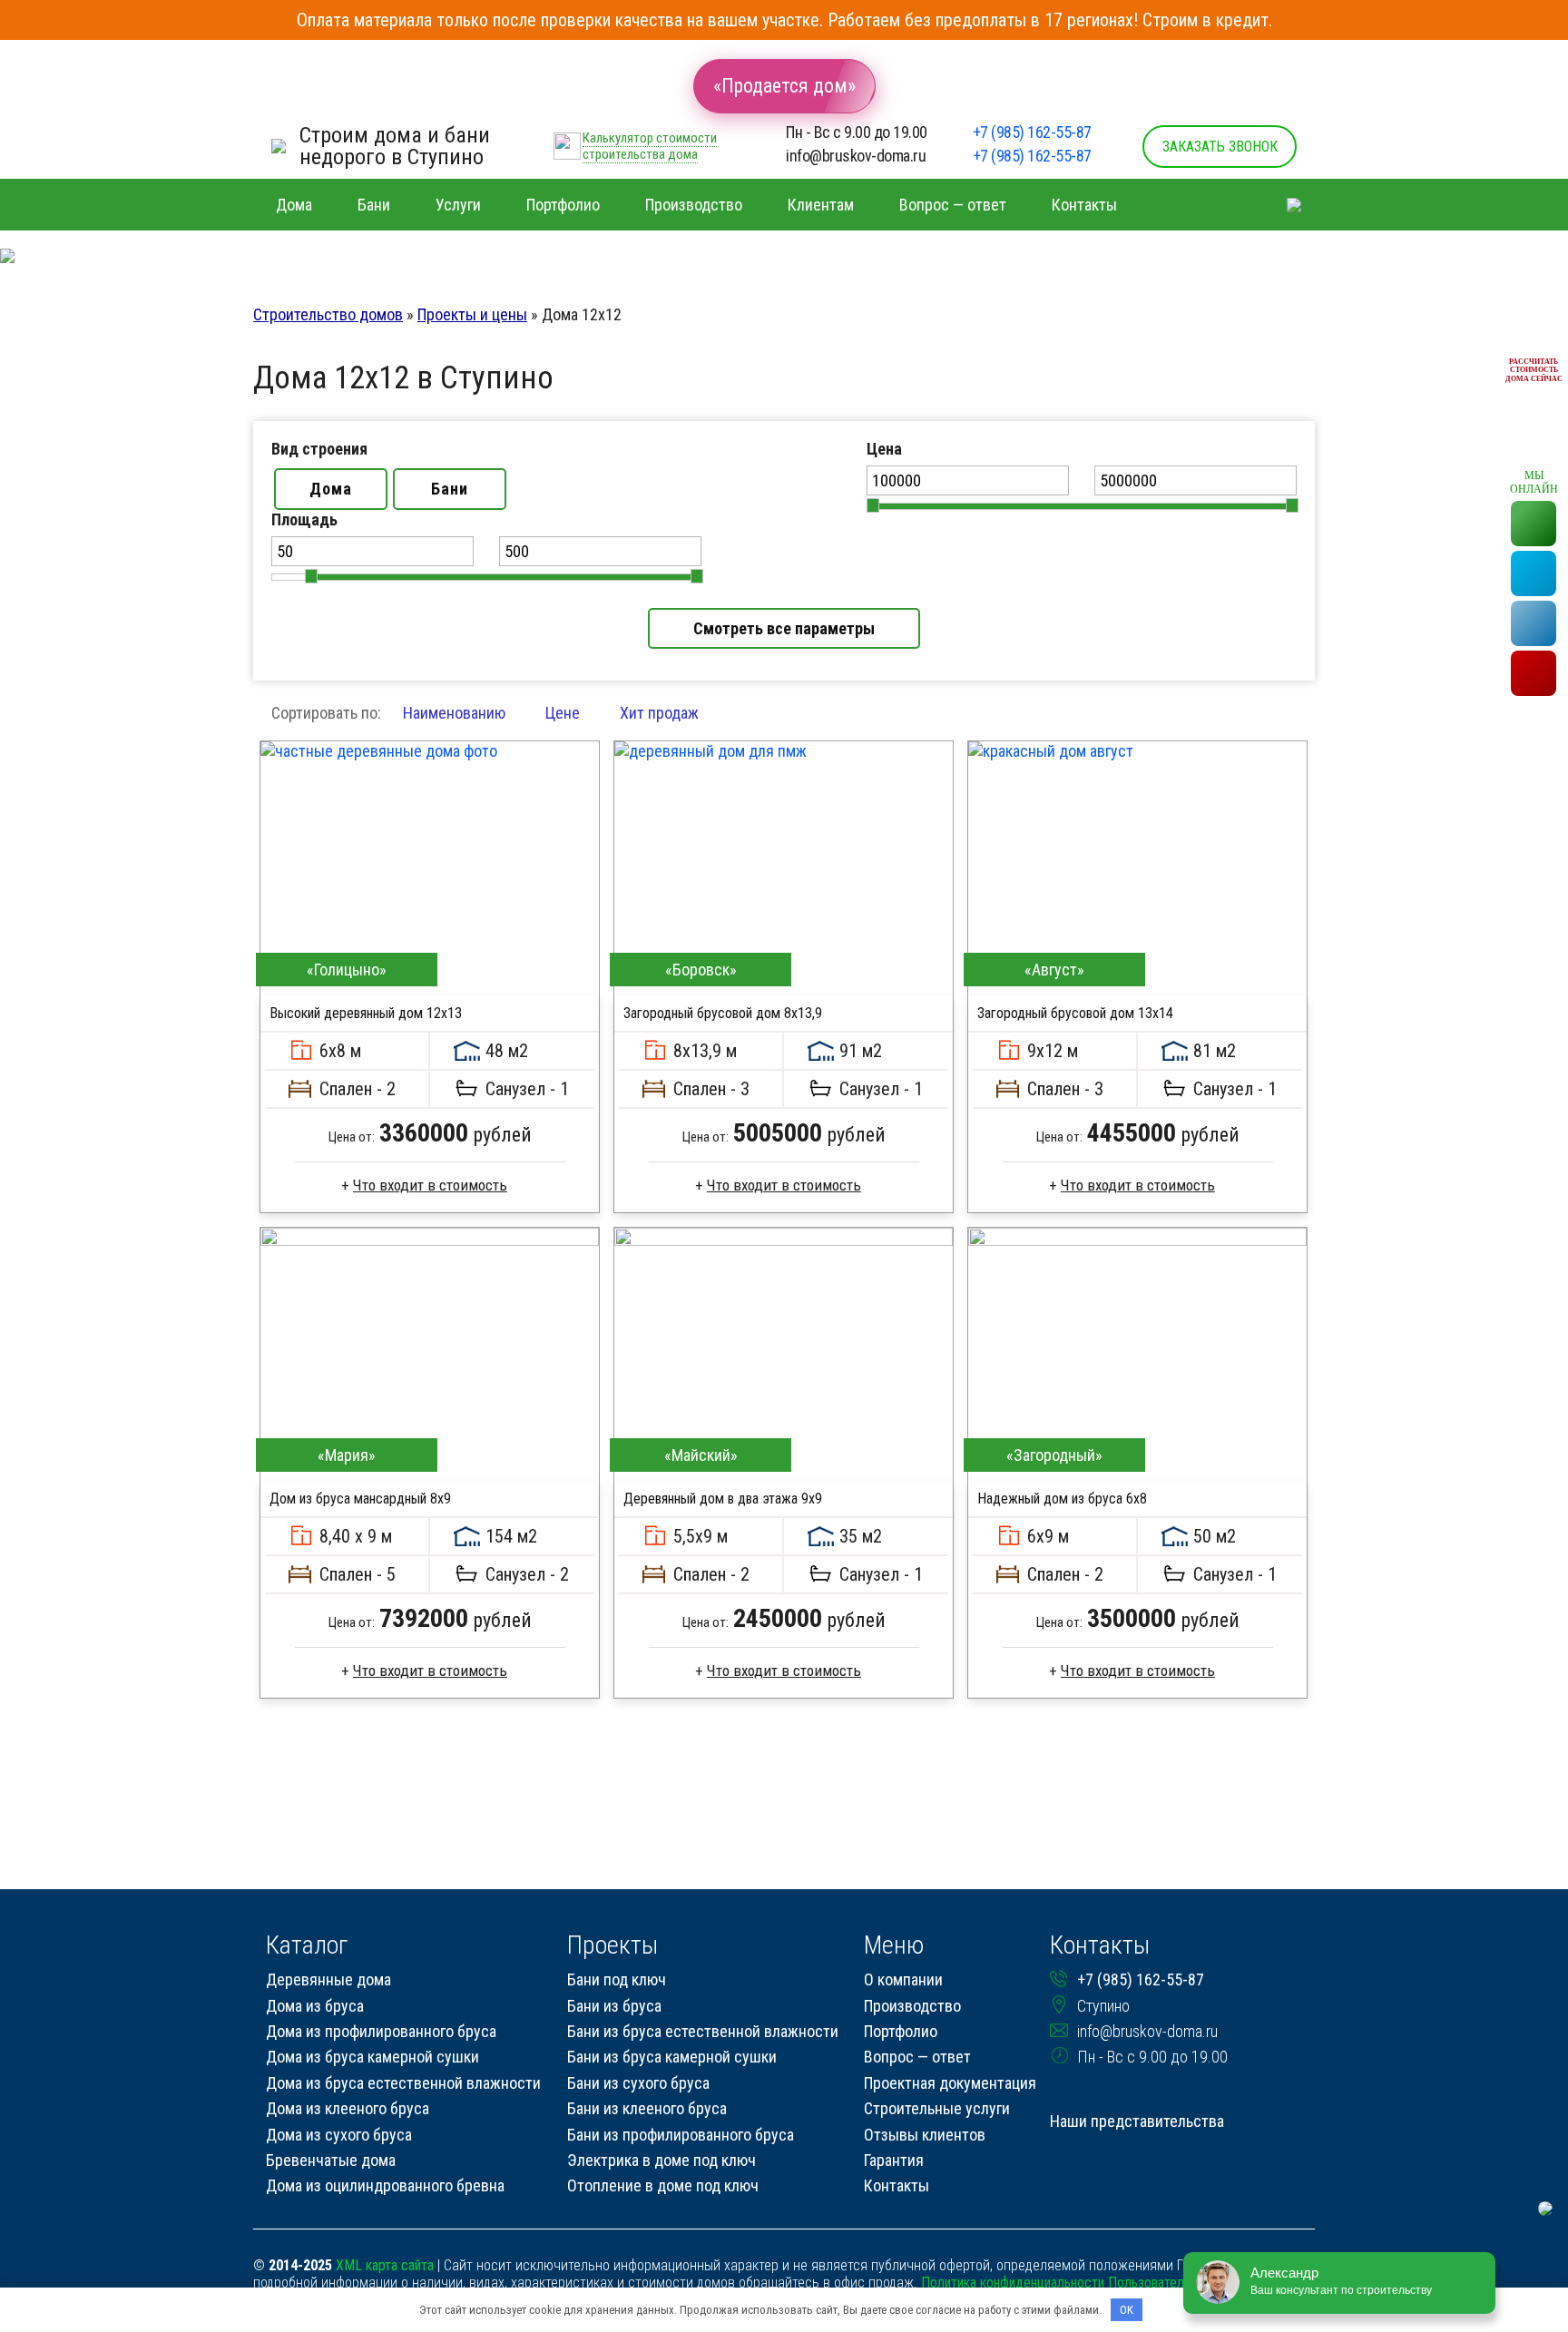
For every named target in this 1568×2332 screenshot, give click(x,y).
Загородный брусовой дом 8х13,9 (723, 1013)
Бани (450, 489)
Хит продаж (659, 713)
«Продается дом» (784, 86)
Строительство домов (328, 314)
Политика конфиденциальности (1013, 2283)
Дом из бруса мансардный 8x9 (360, 1499)
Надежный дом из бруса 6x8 (1062, 1499)
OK (1127, 2310)
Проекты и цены (472, 314)
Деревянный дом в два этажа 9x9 (723, 1499)
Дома (331, 489)
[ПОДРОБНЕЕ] (430, 868)
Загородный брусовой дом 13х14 (1075, 1013)
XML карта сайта (385, 2265)
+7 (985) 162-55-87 (1032, 132)
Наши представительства (1137, 2121)
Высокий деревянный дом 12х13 (366, 1013)
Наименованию (454, 713)
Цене (563, 713)
